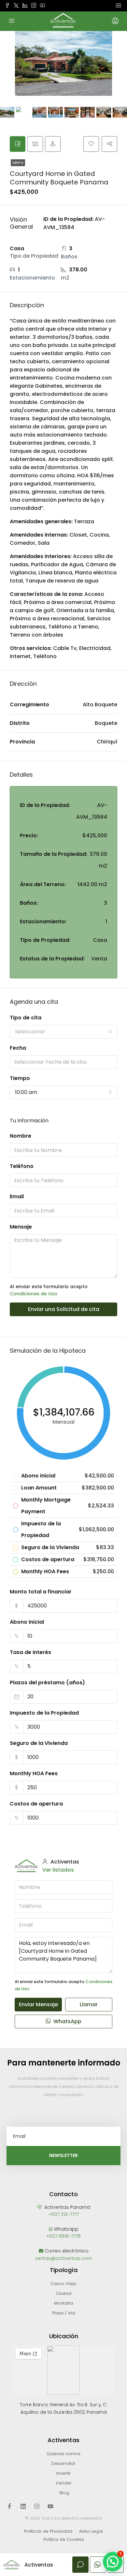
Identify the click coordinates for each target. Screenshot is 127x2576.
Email (17, 1196)
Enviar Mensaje (38, 2004)
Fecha (18, 1048)
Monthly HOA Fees (34, 1773)
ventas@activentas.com (63, 2258)
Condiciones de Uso (34, 1294)
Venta (18, 163)
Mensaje (21, 1227)
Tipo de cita (26, 1018)
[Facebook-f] (9, 2506)
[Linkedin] (23, 2506)
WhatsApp (67, 2021)
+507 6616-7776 (63, 2236)
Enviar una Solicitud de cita (64, 1309)
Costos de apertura (36, 1804)
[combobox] (63, 1032)
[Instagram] (37, 2506)
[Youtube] (50, 2506)
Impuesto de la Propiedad (44, 1713)
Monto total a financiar (41, 1592)
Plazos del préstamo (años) (47, 1683)
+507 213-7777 (64, 2214)
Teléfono (22, 1166)
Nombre (21, 1136)
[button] (113, 2562)
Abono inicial (27, 1622)
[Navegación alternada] (119, 6)
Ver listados (58, 1870)
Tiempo (20, 1078)
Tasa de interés (30, 1652)
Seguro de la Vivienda (39, 1743)
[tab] (18, 144)
